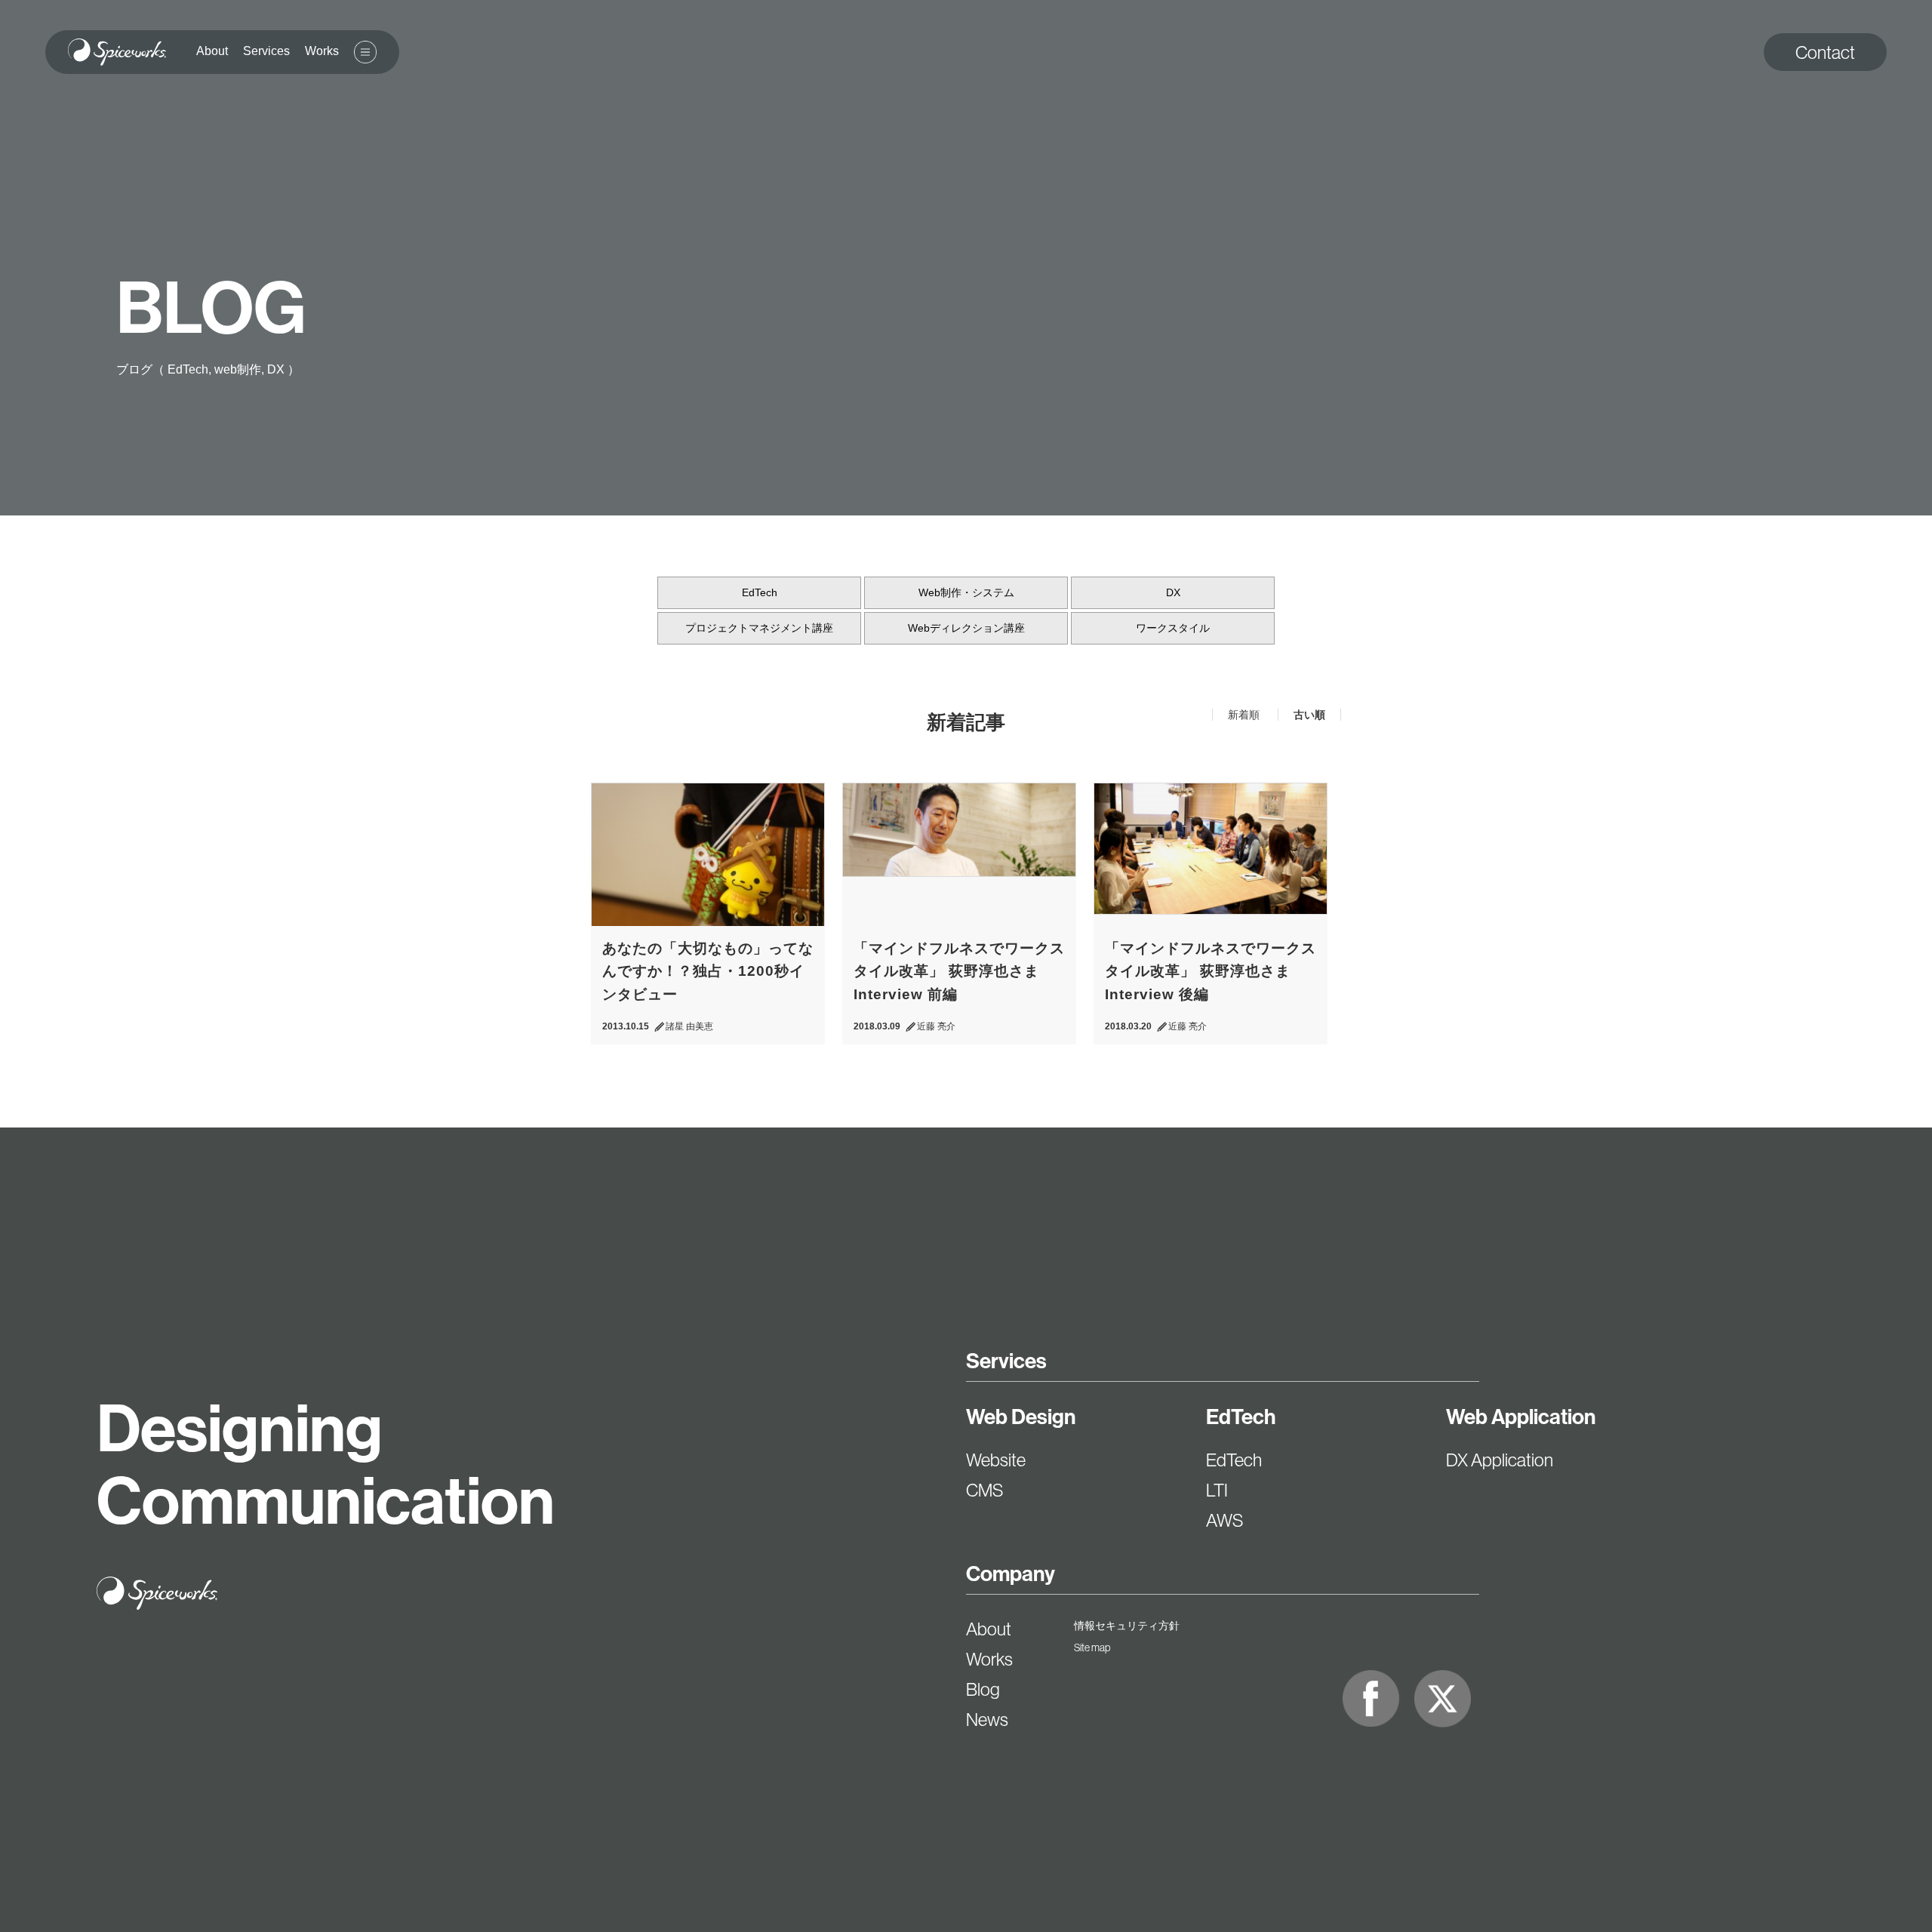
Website (996, 1460)
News (987, 1719)
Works (989, 1659)
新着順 (1245, 715)
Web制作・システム (966, 592)
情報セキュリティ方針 (1127, 1626)
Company (1011, 1574)
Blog (983, 1689)
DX (1173, 592)
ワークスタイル (1173, 628)
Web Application (1521, 1417)
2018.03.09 (877, 1026)
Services (1006, 1361)
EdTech (760, 592)
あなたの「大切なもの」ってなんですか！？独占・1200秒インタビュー (708, 971)
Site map (1092, 1647)
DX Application (1500, 1460)
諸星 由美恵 (689, 1026)
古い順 (1309, 715)
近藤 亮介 (936, 1026)
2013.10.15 (626, 1026)
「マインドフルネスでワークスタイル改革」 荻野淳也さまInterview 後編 (1211, 971)
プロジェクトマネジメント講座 (759, 628)
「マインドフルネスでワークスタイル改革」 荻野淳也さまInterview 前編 (959, 971)
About (989, 1629)
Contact (1825, 52)
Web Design (1021, 1417)
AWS (1224, 1520)
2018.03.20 (1128, 1026)
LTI (1217, 1490)
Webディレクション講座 (966, 628)
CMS (984, 1490)
